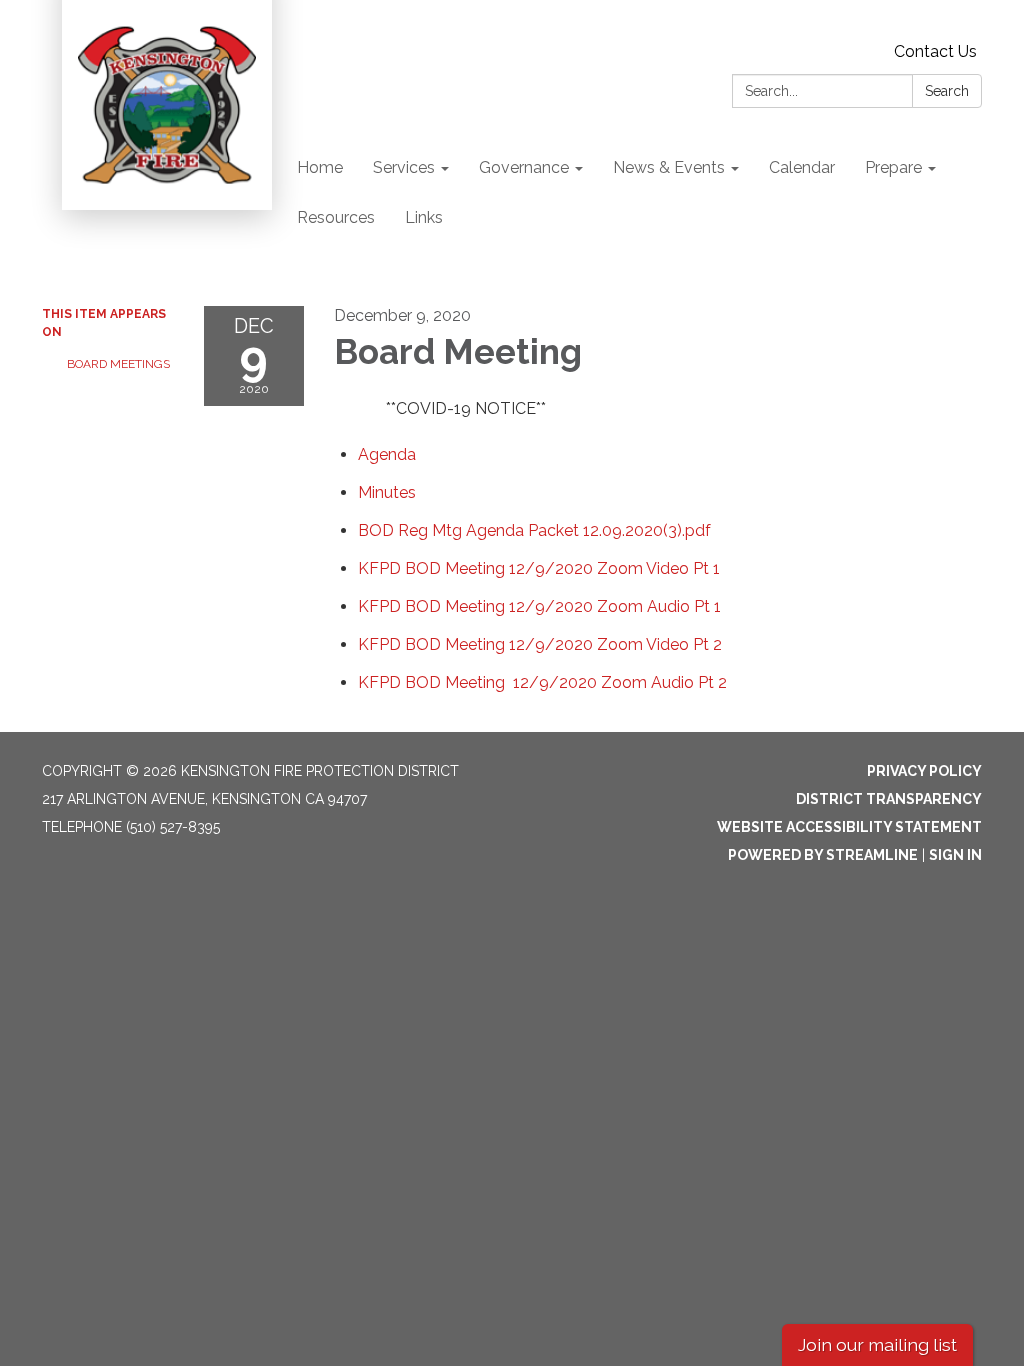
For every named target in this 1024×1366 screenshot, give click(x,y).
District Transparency (889, 799)
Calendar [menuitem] (802, 167)
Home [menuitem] (320, 167)
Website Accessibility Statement (849, 827)
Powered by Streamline (823, 855)
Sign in (955, 855)
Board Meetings (118, 364)
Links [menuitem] (424, 217)
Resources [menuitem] (336, 217)
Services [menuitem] (404, 167)
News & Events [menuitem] (669, 167)
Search (947, 91)
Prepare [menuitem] (893, 167)
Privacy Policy (924, 771)
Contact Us (935, 51)
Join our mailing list (877, 1344)
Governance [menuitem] (524, 167)
